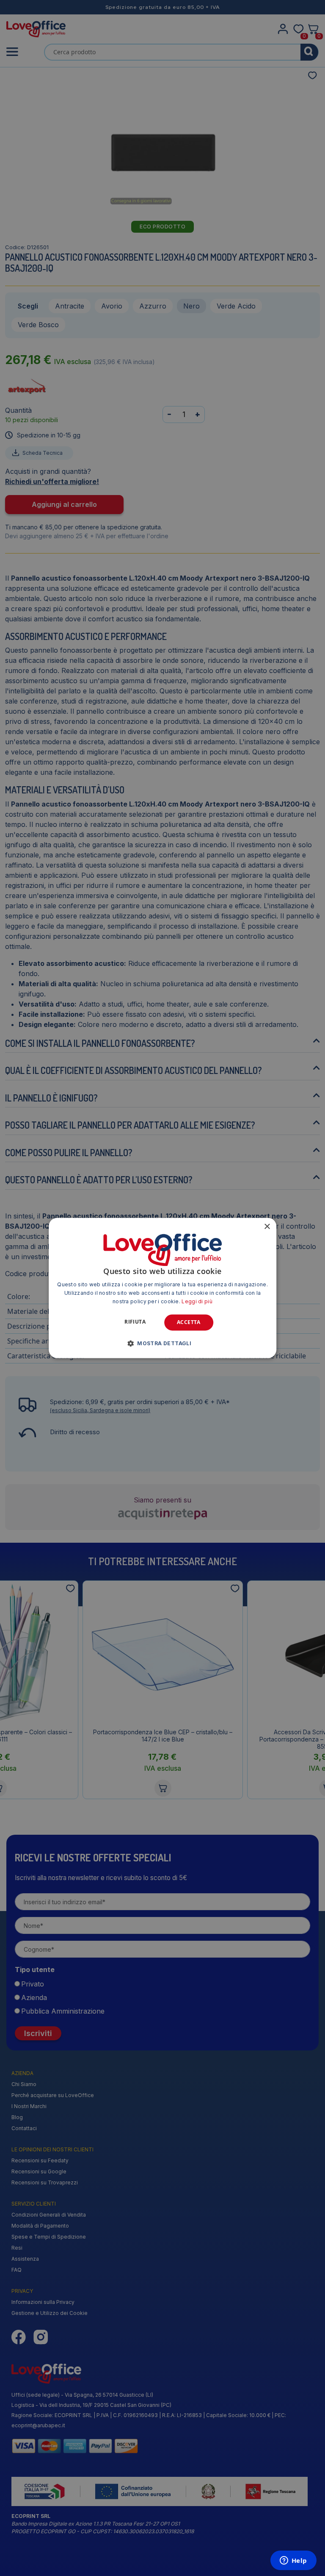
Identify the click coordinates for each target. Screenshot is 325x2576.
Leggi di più (197, 1301)
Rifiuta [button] (135, 1322)
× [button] (267, 1227)
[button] (162, 1344)
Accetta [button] (189, 1322)
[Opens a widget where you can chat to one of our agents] (293, 2561)
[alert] (162, 1288)
